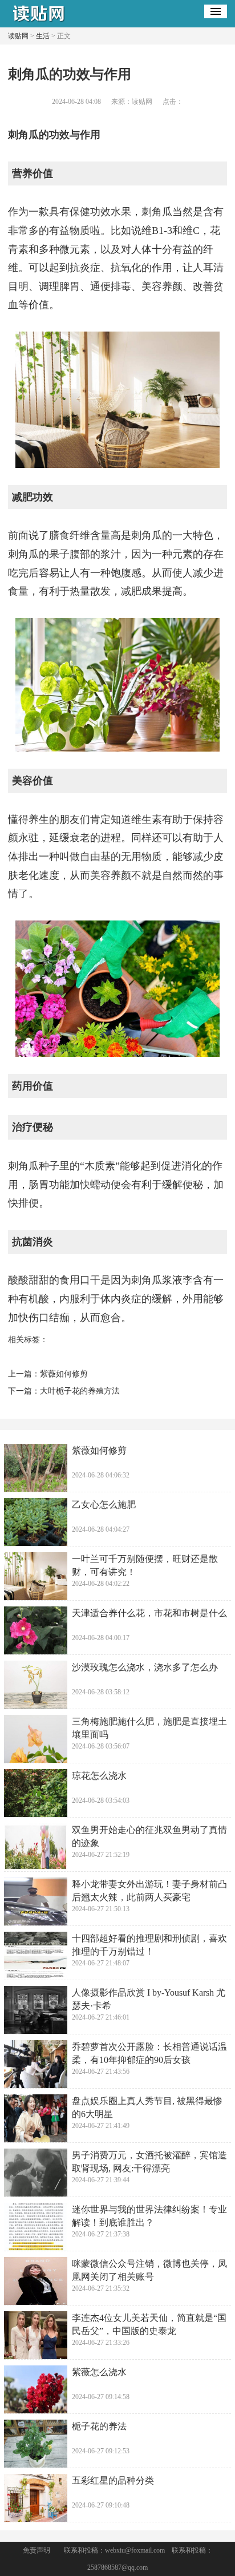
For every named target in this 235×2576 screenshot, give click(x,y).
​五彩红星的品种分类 (113, 2480)
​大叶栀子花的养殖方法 (80, 1391)
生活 (43, 36)
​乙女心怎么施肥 (104, 1505)
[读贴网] (42, 23)
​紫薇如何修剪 (64, 1374)
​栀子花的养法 (99, 2426)
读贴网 (18, 36)
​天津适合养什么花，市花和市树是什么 (149, 1613)
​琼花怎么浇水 (99, 1776)
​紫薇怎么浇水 (99, 2372)
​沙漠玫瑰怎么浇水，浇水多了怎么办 (145, 1667)
